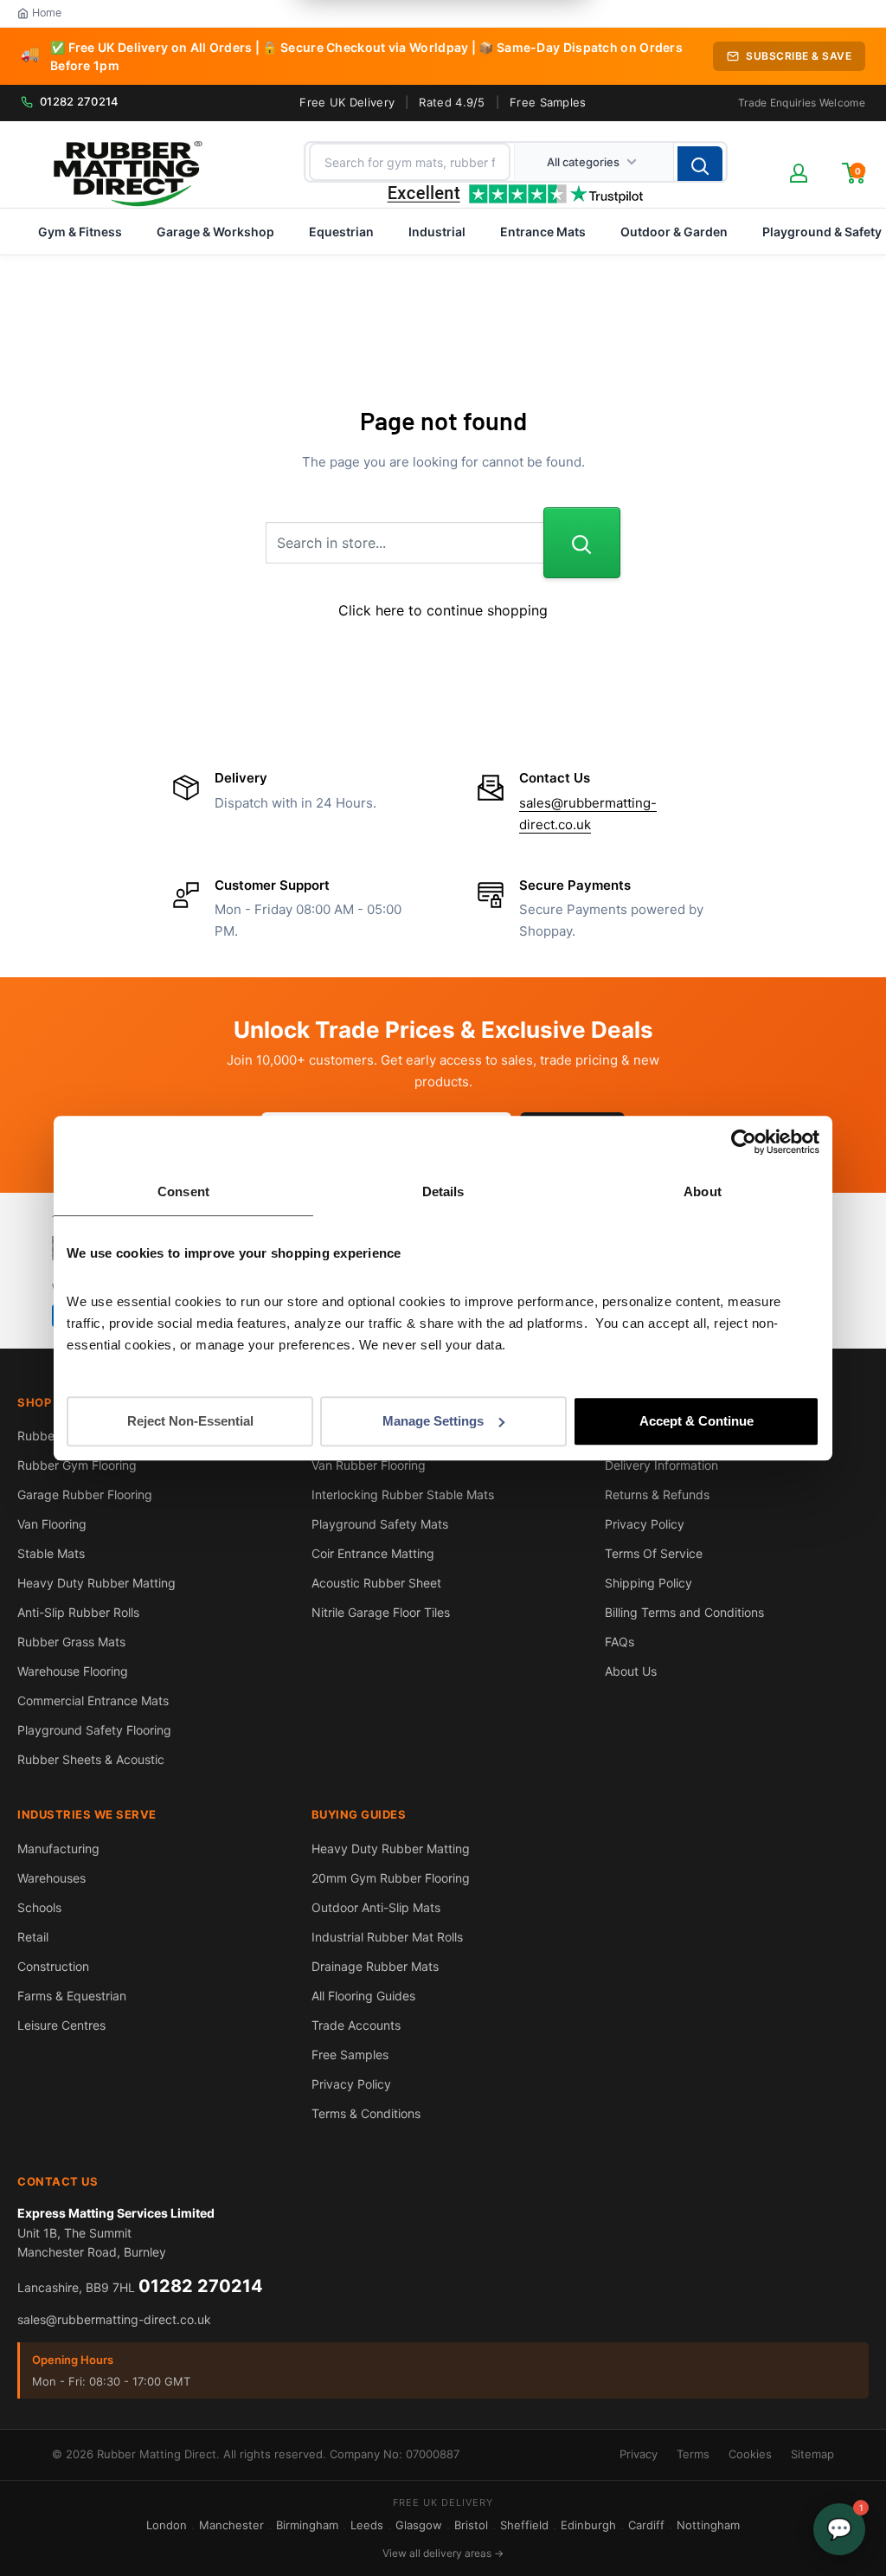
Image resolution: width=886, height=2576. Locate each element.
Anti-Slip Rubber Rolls (78, 1612)
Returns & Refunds (657, 1494)
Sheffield (524, 2525)
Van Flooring (52, 1524)
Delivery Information (661, 1465)
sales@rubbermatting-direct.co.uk (114, 2319)
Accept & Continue (697, 1421)
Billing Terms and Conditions (684, 1612)
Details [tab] (443, 1191)
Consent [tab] (183, 1191)
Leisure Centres (61, 2025)
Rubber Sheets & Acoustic (91, 1759)
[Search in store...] (582, 543)
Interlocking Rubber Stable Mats (403, 1494)
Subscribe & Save (799, 56)
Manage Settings (433, 1421)
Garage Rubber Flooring (85, 1494)
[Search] (700, 165)
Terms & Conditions (366, 2113)
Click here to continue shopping (443, 610)
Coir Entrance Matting (373, 1553)
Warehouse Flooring (73, 1671)
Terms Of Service (654, 1553)
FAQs (620, 1642)
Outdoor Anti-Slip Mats (376, 1907)
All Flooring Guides (363, 1996)
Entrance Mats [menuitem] (543, 232)
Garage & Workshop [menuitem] (215, 232)
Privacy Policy (645, 1524)
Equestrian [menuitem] (341, 232)
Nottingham (708, 2525)
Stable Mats (51, 1553)
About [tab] (703, 1191)
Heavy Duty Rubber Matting (96, 1583)
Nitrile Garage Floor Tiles (381, 1612)
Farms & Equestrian (72, 1996)
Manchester (231, 2525)
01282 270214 (80, 101)
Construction (53, 1966)
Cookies (750, 2454)
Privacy (639, 2454)
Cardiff (646, 2525)
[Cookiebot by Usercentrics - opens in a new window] (744, 1142)
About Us (631, 1671)
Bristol (471, 2525)
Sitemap (812, 2454)
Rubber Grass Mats (71, 1642)
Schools (39, 1907)
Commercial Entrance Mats (93, 1700)
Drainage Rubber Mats (375, 1966)
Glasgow (419, 2525)
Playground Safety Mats (380, 1524)
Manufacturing (58, 1848)
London (167, 2525)
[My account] (799, 173)
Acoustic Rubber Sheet (376, 1583)
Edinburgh (588, 2525)
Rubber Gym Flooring (77, 1465)
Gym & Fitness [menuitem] (80, 232)
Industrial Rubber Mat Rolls (387, 1937)
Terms (693, 2454)
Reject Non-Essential (190, 1421)
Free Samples (548, 102)
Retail (33, 1937)
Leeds (367, 2525)
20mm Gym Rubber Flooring (391, 1878)
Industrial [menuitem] (437, 232)
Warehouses (51, 1878)
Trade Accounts (356, 2025)
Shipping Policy (648, 1583)
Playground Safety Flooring (94, 1730)
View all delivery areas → (443, 2553)
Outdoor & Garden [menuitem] (674, 232)
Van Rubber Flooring (369, 1465)
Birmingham (307, 2525)
